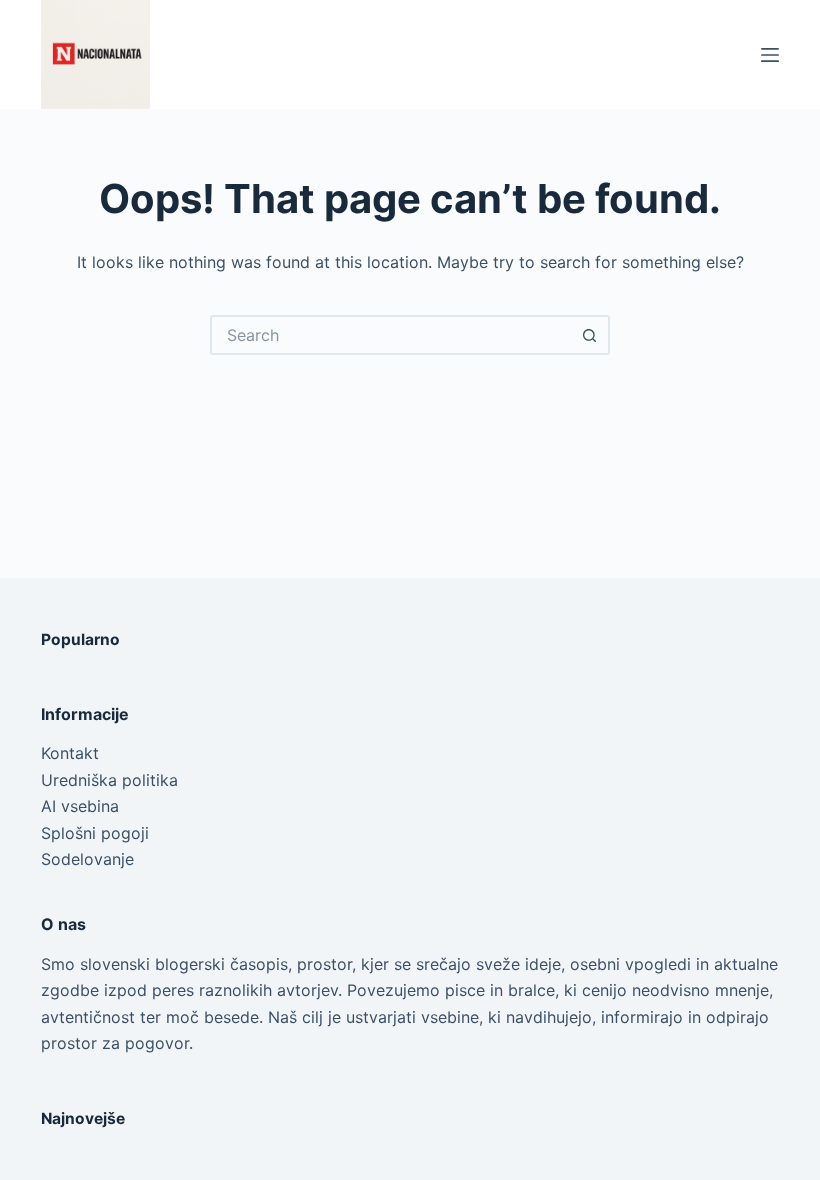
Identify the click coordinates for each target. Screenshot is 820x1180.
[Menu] (770, 55)
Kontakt (70, 753)
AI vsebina (80, 806)
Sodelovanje (87, 859)
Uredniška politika (109, 780)
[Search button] (590, 335)
